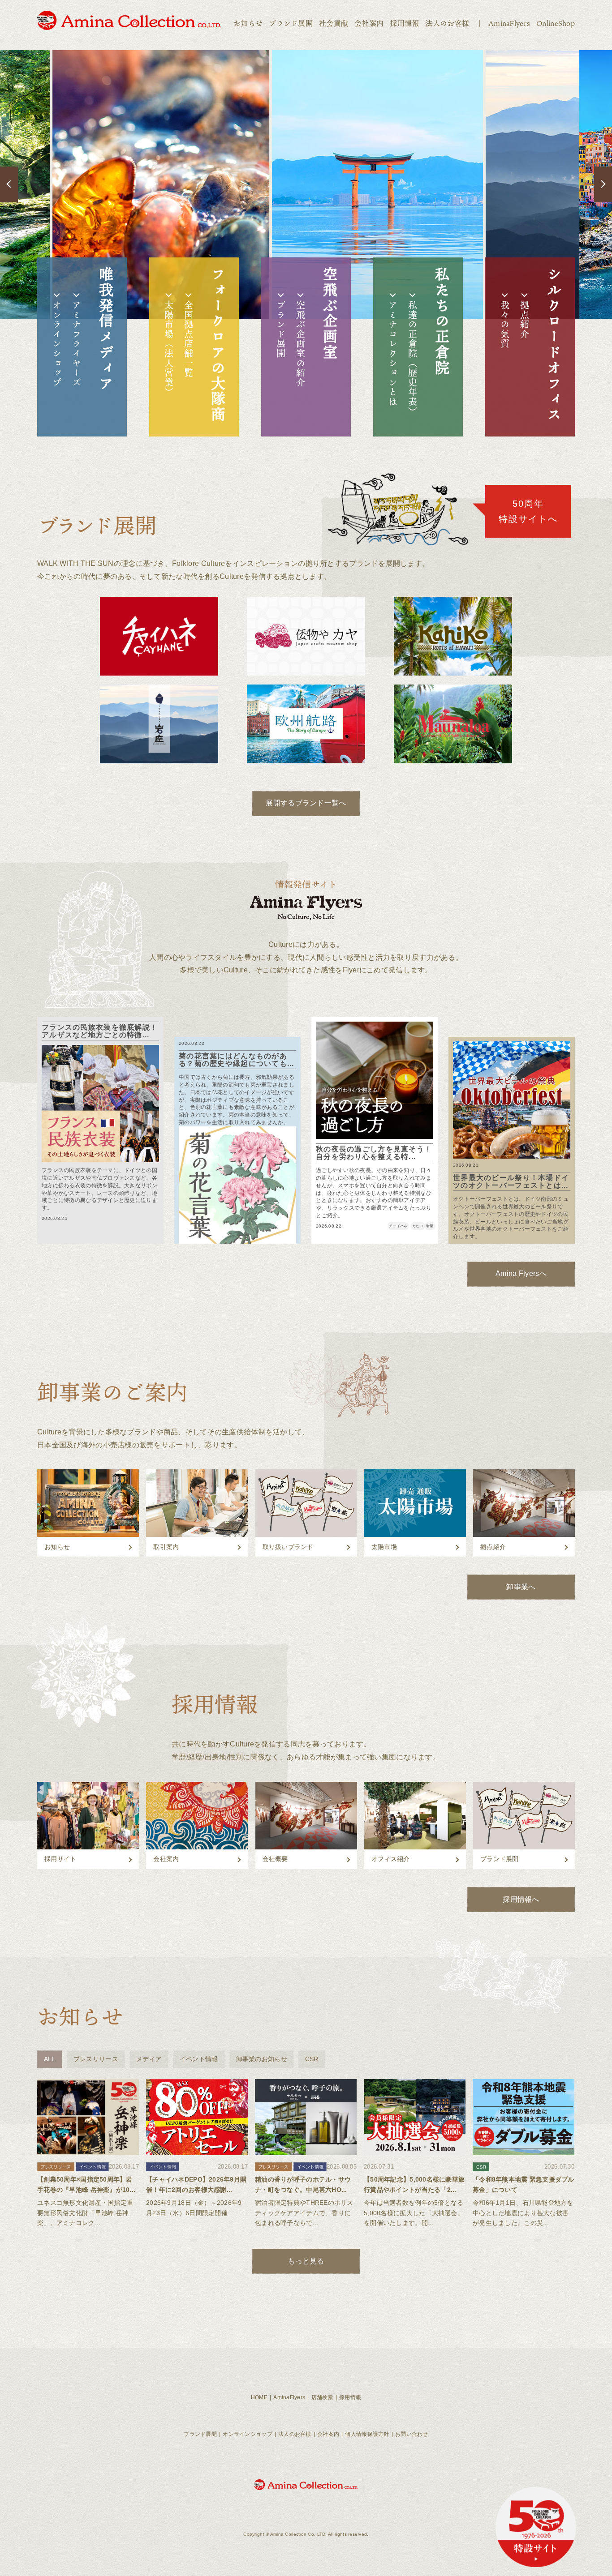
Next (603, 184)
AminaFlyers (509, 23)
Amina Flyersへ (521, 1273)
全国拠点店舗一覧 (189, 339)
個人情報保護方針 (367, 2434)
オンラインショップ (57, 344)
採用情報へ (521, 1899)
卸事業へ (521, 1587)
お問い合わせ (412, 2434)
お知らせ (248, 23)
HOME (259, 2397)
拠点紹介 (525, 320)
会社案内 (369, 23)
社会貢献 (334, 23)
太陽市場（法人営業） (169, 349)
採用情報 (404, 23)
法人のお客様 (447, 23)
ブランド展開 (291, 23)
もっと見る (306, 2261)
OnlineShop (556, 23)
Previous (9, 184)
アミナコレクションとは (393, 354)
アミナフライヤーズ (77, 344)
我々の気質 (505, 325)
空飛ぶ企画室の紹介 (301, 344)
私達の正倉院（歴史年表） (413, 358)
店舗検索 (322, 2397)
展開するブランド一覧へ (306, 803)
